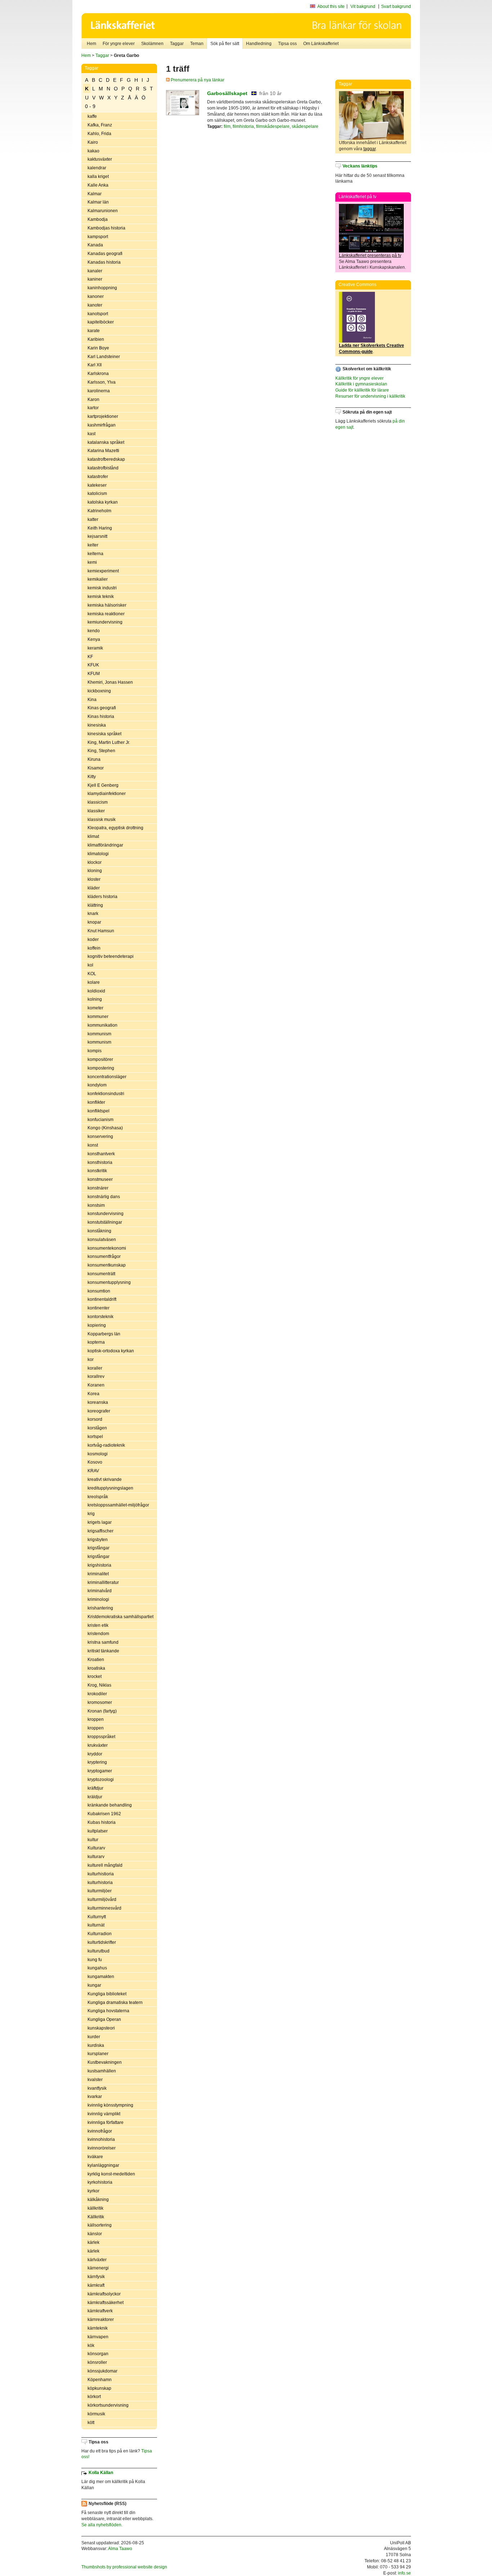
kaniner (95, 279)
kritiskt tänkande (103, 1651)
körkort (94, 2397)
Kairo (93, 142)
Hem (91, 44)
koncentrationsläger (107, 1077)
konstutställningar (105, 1222)
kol (90, 965)
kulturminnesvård (104, 1908)
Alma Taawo (120, 2549)
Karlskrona (98, 374)
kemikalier (98, 579)
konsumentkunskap (107, 1265)
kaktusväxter (100, 159)
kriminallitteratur (103, 1582)
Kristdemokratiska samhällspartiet (120, 1617)
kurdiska (96, 2045)
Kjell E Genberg (103, 785)
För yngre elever (119, 44)
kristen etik (98, 1625)
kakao (93, 151)
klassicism (98, 802)
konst (93, 1145)
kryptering (97, 1762)
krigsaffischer (100, 1531)
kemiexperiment (103, 571)
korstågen (97, 1428)
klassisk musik (102, 820)
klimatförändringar (105, 845)
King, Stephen (101, 751)
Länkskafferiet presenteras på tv (370, 255)
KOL (92, 974)
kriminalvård (100, 1591)
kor (91, 1360)
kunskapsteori (101, 2028)
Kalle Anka (98, 185)
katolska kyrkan (103, 502)
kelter (93, 545)
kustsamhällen (102, 2071)
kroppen (96, 1719)
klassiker (96, 811)
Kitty (92, 777)
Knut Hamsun (101, 931)
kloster (94, 879)
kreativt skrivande (105, 1479)
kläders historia (102, 897)
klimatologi (98, 854)
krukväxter (98, 1745)
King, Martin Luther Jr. (109, 742)
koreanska (98, 1402)
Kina (92, 700)
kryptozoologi (101, 1780)
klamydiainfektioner (107, 794)
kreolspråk (98, 1497)
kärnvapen (98, 2337)
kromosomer (100, 1702)
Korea (93, 1394)
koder (93, 939)
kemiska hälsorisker (107, 605)
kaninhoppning (102, 288)
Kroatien (96, 1660)
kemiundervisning (105, 622)
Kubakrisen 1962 (104, 1814)
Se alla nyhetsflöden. (102, 2525)
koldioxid (96, 991)
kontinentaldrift (102, 1299)
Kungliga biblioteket (107, 1994)
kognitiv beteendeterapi (111, 956)
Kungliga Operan (104, 2019)
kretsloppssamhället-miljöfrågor (118, 1505)
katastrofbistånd (103, 468)
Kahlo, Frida (99, 134)
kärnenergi (98, 2268)
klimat (93, 836)
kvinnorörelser (102, 2148)
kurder (94, 2037)
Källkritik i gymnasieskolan (361, 384)
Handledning (259, 44)
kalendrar (97, 168)
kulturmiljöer (100, 1891)
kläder (94, 888)
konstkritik (97, 1171)
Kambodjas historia (106, 228)
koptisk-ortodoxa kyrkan (111, 1351)
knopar (94, 922)
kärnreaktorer (101, 2320)
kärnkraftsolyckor (104, 2294)
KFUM (94, 674)
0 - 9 (90, 106)
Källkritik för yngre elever (359, 378)
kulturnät (96, 1925)
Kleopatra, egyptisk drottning (115, 828)
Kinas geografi (102, 708)
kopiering (97, 1325)
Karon (93, 399)
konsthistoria (100, 1162)
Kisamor (96, 768)
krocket (95, 1677)
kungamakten (101, 1977)
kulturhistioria (101, 1874)
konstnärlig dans (104, 1197)
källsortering (100, 2225)
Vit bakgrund (363, 6)
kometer (95, 1008)
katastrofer (98, 477)
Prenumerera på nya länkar (197, 80)
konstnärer (98, 1188)
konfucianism (100, 1120)
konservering (100, 1137)
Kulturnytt (97, 1917)
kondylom (97, 1085)
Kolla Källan (101, 2473)
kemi (92, 562)
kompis (95, 1051)
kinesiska (97, 725)
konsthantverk (101, 1154)
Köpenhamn (100, 2380)
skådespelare (305, 126)
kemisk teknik (101, 597)
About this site (331, 6)
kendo (94, 631)
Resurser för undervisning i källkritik (370, 396)
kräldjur (95, 1797)
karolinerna (99, 391)
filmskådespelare (273, 126)
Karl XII (95, 365)
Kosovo (95, 1462)
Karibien (96, 339)
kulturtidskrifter (102, 1942)
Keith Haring (100, 528)
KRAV (93, 1471)
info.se (404, 2573)
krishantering (100, 1608)
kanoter (95, 305)
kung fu (95, 1960)
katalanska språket (106, 442)
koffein (94, 948)
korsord (95, 1419)
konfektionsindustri (106, 1094)
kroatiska (96, 1668)
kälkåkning (98, 2200)
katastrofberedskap (106, 459)
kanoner (96, 296)
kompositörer (100, 1059)
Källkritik (96, 2217)
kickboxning (99, 691)
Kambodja (98, 219)
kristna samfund (103, 1642)
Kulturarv (96, 1848)
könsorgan (98, 2354)
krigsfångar (99, 1548)
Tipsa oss (287, 44)
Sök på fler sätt (225, 44)
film (227, 126)
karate (94, 331)
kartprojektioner (103, 416)
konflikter (96, 1102)
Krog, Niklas (99, 1685)
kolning (95, 999)
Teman (197, 44)
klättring (95, 905)
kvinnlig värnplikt (104, 2114)
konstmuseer (100, 1179)
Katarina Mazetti (103, 451)
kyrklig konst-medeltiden (111, 2174)
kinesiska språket (104, 734)
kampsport (98, 237)
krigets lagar (100, 1522)
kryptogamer (100, 1771)
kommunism (99, 1034)
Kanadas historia (104, 262)
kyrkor (93, 2191)
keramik (95, 648)
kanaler (95, 271)
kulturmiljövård (102, 1899)
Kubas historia (102, 1822)
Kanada (95, 245)
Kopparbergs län (104, 1334)
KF (90, 657)
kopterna (96, 1342)
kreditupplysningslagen (110, 1488)
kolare (94, 982)
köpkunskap (99, 2388)
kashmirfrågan (102, 425)
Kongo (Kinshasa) (105, 1128)
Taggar (177, 44)
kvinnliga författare (106, 2122)
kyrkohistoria (100, 2182)
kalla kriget (98, 177)
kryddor (95, 1754)
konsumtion (99, 1291)
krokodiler (97, 1694)
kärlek (93, 2242)
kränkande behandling (110, 1805)
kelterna (95, 554)
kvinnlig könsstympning (110, 2105)
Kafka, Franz (100, 125)
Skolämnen (152, 44)
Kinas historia (101, 716)
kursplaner (98, 2054)
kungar (94, 1985)
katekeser (97, 485)
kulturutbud (99, 1951)
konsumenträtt (101, 1274)
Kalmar (95, 194)
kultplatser (98, 1831)
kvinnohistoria (101, 2139)
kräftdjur (95, 1788)
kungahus (97, 1968)
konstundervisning (106, 1214)
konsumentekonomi (107, 1248)
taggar (370, 149)
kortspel (95, 1437)
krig (91, 1514)
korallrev (96, 1376)
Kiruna (94, 759)
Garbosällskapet (227, 93)
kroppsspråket (101, 1737)
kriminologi (98, 1599)
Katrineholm (99, 511)
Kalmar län (98, 202)
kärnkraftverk (100, 2311)
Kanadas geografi (105, 254)
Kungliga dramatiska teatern (115, 2003)
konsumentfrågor (104, 1256)
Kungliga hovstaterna (108, 2011)
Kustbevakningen (105, 2062)
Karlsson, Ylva (102, 382)
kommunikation (102, 1025)
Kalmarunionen (103, 211)
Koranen (96, 1385)
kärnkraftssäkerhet (106, 2303)
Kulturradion (100, 1934)
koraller (95, 1368)
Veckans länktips (360, 166)
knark (93, 914)
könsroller (97, 2362)
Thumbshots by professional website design (124, 2567)
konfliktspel (99, 1111)
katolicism (97, 494)
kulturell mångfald (105, 1865)
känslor (95, 2234)
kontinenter (99, 1308)
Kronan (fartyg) (102, 1711)
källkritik (95, 2208)
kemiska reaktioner (106, 614)
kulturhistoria (100, 1883)
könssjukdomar (102, 2371)
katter (93, 519)
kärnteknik (98, 2328)
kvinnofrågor (100, 2131)
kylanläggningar (103, 2165)
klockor (95, 862)
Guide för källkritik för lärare (362, 390)
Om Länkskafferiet (321, 44)
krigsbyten (98, 1540)
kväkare (95, 2157)
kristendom (98, 1634)
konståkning (99, 1231)
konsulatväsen (102, 1240)
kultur (93, 1840)
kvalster (95, 2080)
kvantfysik (97, 2088)
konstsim (96, 1205)
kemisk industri (102, 588)
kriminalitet (98, 1574)
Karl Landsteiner (104, 357)
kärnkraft (96, 2285)
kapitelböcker (101, 322)
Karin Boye (98, 348)
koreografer (99, 1411)
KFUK (93, 665)
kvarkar (95, 2097)
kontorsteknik (100, 1317)
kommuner (98, 1017)
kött (91, 2423)
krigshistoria (99, 1565)
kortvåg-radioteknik (106, 1445)
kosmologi (98, 1454)
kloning (95, 871)
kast (91, 434)
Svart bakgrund (396, 6)
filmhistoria (243, 126)
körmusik (96, 2414)
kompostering (101, 1068)
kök (91, 2345)
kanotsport (98, 314)
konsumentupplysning (109, 1282)
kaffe (92, 116)
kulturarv (96, 1857)
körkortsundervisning (108, 2405)
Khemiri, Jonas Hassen (110, 682)
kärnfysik (96, 2277)
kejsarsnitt (97, 536)
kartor (93, 408)
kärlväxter (97, 2260)
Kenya (94, 639)
